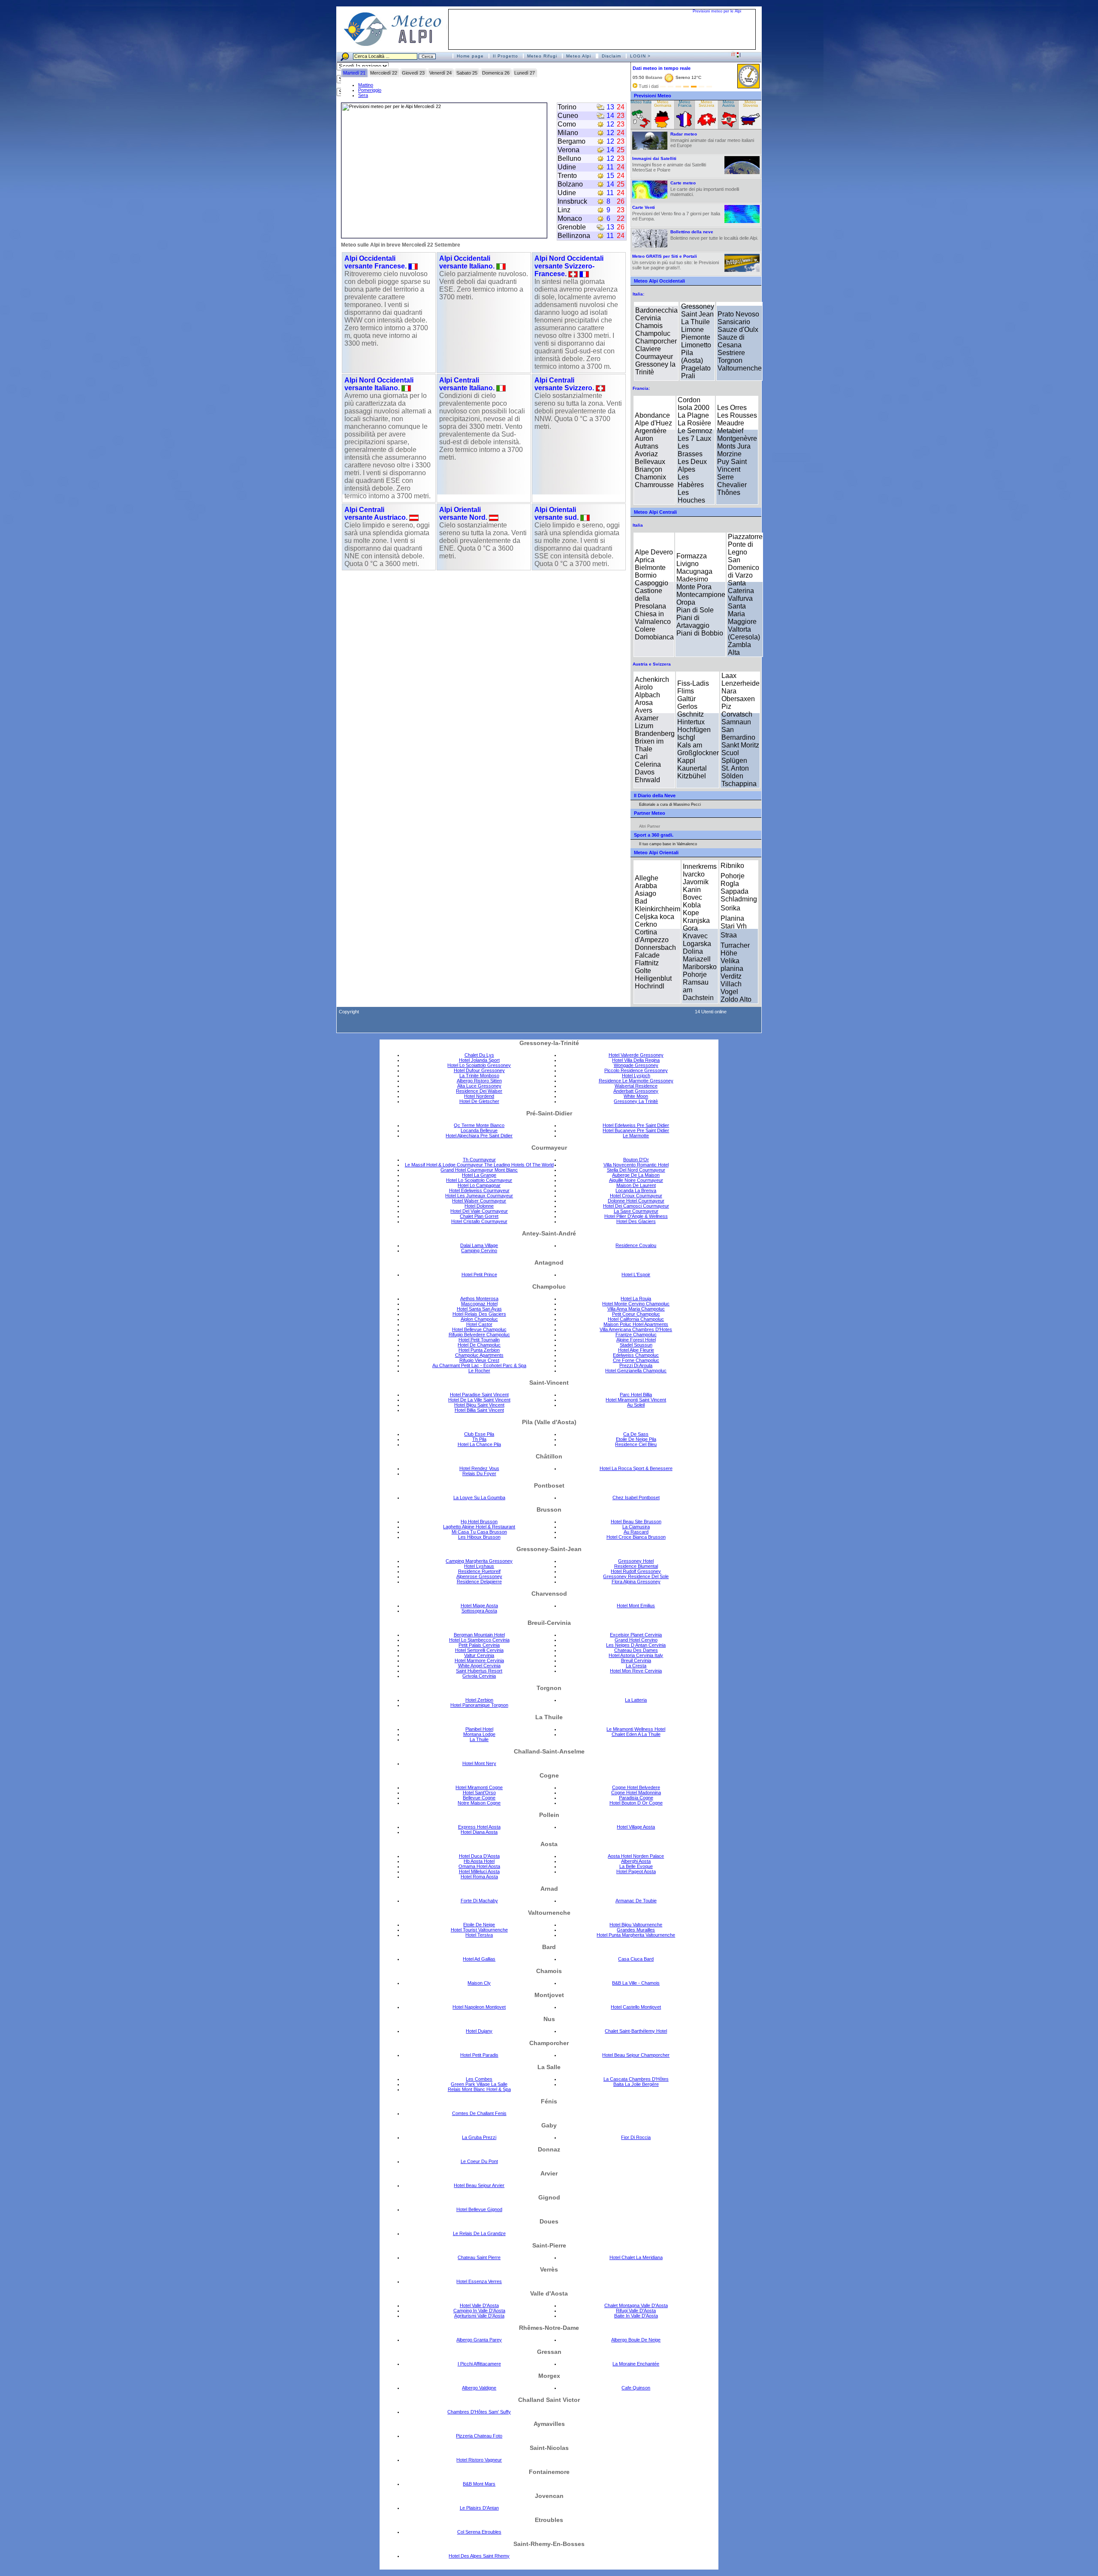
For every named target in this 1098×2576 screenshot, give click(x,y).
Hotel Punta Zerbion (479, 1350)
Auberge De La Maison (636, 1175)
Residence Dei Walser (479, 1091)
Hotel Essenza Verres (479, 2281)
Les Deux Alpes (692, 465)
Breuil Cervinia (636, 1660)
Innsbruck (572, 201)
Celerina (648, 764)
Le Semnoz (695, 431)
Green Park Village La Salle (479, 2084)
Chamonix (650, 477)
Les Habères (691, 481)
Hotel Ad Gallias (479, 1959)
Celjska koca (655, 917)
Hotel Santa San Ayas (479, 1309)
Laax (729, 676)
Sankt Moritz (740, 745)
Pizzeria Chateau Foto (479, 2436)
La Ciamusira (636, 1527)
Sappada (735, 891)
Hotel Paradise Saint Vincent (479, 1395)
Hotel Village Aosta (636, 1827)
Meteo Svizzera (706, 104)
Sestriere (731, 353)
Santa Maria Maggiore (742, 614)
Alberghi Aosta (636, 1861)
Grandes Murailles (636, 1930)
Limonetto (696, 345)
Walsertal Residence (636, 1086)
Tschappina (739, 784)
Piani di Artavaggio (693, 622)
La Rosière (694, 423)
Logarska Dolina (697, 948)
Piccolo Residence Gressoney (636, 1070)
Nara (729, 691)
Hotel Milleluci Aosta (479, 1871)
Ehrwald (647, 780)
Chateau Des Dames (636, 1650)
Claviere (648, 349)
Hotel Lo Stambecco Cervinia (479, 1640)
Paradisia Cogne (636, 1798)
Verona (569, 150)
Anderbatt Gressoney (636, 1091)
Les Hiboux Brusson (479, 1537)
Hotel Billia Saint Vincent (479, 1410)
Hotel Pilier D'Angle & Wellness (636, 1216)
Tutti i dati (649, 86)
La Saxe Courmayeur (636, 1211)
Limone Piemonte (696, 333)
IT (734, 54)
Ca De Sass (636, 1434)
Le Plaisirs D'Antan (479, 2508)
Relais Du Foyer (479, 1473)
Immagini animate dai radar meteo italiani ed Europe (712, 140)
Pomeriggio (370, 90)
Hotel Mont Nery (479, 1763)
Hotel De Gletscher (479, 1101)
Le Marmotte (636, 1136)
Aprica (645, 560)
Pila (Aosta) (692, 357)
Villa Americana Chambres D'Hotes (636, 1329)
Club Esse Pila (479, 1434)
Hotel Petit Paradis (479, 2055)
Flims (686, 691)
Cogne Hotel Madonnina (636, 1793)
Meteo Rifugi (542, 56)
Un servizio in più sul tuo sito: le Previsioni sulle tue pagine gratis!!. (676, 262)
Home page (470, 56)
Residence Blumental (636, 1566)
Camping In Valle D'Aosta (479, 2311)
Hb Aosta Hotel (479, 1861)
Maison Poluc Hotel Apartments (636, 1324)
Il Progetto (505, 56)
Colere (645, 629)
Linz (564, 210)
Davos (645, 772)
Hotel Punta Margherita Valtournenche (636, 1935)
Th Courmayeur (479, 1160)
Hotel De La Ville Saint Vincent (479, 1400)
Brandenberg (655, 734)
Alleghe (647, 878)
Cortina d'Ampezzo (652, 936)
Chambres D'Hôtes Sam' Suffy (479, 2412)
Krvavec (695, 936)
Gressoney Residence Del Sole (636, 1576)
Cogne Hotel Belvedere (636, 1787)
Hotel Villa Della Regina (636, 1060)
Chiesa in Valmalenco (653, 618)
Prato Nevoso (738, 314)
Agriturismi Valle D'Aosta (479, 2316)
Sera (363, 95)
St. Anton (735, 768)
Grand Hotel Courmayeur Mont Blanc (479, 1170)
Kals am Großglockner (698, 749)
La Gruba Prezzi (479, 2137)
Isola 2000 (694, 408)
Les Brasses (690, 450)
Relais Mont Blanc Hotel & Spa (479, 2089)
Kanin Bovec (692, 893)
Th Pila (479, 1439)
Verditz (731, 976)
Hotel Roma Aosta (479, 1877)
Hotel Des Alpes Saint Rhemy (479, 2556)
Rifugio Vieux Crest (479, 1360)
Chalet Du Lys (479, 1055)
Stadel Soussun (636, 1345)
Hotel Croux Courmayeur (636, 1196)
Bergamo (572, 141)
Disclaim (611, 56)
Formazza (692, 556)
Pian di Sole (695, 610)
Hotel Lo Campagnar (479, 1185)
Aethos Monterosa (479, 1299)
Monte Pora (694, 587)
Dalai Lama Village (479, 1245)
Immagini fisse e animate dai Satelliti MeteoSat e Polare (669, 164)
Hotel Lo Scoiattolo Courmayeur (479, 1180)
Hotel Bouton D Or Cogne (636, 1803)
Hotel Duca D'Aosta (479, 1856)
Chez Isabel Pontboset (636, 1497)
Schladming (739, 899)
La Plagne (693, 415)
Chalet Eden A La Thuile (636, 1734)
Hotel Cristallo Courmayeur (479, 1221)
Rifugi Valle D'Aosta (636, 2311)
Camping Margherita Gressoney (479, 1561)
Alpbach (647, 695)
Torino (567, 107)
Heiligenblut (653, 978)
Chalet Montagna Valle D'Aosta (636, 2305)
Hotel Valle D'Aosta (479, 2305)
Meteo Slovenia (750, 104)
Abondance (652, 415)
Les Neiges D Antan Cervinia (636, 1645)
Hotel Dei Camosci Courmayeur (636, 1206)
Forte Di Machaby (479, 1901)
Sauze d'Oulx (738, 330)
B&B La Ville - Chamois (636, 1983)
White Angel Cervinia (479, 1666)
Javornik (696, 882)
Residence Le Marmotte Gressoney (636, 1081)
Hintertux (691, 722)
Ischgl (686, 737)
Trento (567, 176)
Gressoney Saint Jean (698, 310)
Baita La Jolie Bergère (636, 2084)
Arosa (644, 703)
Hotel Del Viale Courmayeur (479, 1211)
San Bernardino (738, 734)
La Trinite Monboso (479, 1076)
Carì (641, 757)
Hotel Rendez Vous (479, 1468)
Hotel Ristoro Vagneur (479, 2460)
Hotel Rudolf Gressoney (636, 1571)
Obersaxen (738, 699)
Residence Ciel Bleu (636, 1444)
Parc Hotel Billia (636, 1395)
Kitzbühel (692, 776)
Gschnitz (691, 714)
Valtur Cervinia (479, 1655)
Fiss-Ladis (693, 683)
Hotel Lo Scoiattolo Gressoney (479, 1065)
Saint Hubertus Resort (479, 1671)
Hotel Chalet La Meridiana (636, 2257)
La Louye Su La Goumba (479, 1497)
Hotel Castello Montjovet (636, 2007)
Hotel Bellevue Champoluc (479, 1329)
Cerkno (646, 924)
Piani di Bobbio (700, 633)
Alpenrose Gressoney (479, 1576)
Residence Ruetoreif (479, 1571)
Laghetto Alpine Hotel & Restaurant (479, 1527)
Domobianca (654, 637)
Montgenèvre (737, 438)
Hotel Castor (479, 1324)
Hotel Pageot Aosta (636, 1871)
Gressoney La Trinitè (636, 1101)
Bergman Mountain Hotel (479, 1635)
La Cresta (636, 1666)
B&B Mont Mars (479, 2484)
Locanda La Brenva (636, 1190)
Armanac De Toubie (636, 1901)
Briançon (649, 469)
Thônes (729, 493)
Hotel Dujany (479, 2031)
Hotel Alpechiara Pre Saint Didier (479, 1136)
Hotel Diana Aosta (479, 1832)
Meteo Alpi (579, 56)
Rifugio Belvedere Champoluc (479, 1335)
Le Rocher (479, 1371)
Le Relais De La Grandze (479, 2233)
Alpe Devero (654, 552)
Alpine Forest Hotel (636, 1340)
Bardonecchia (656, 310)
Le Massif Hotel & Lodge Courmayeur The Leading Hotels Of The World (479, 1165)
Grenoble (572, 227)
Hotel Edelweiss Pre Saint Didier (636, 1125)
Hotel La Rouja (636, 1299)
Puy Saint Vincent (732, 465)
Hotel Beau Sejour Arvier (479, 2185)
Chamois (649, 326)
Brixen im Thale (649, 745)
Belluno (569, 158)
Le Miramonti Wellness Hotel (636, 1729)
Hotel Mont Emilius (636, 1606)
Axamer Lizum (647, 722)
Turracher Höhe (735, 949)
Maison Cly (479, 1983)
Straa (729, 935)
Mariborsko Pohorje (700, 971)
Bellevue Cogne (479, 1798)
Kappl (686, 761)
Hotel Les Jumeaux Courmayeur (479, 1196)
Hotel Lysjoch (636, 1076)
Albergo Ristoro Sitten (479, 1081)
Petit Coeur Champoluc (636, 1314)
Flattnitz (647, 963)
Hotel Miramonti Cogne (479, 1787)
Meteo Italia (641, 102)
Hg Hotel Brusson (479, 1521)
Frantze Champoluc (636, 1335)
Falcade (647, 955)
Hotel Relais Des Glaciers (479, 1314)
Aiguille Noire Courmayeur (636, 1180)
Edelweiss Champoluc (636, 1355)
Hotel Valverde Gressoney (636, 1055)
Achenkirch (652, 679)
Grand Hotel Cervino (636, 1640)
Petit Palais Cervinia (479, 1645)
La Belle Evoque (636, 1866)
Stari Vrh (734, 926)
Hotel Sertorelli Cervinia (479, 1650)
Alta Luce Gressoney (479, 1086)
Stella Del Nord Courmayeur (636, 1170)
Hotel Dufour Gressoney (479, 1070)
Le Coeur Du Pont (479, 2161)
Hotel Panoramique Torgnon (479, 1705)
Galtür (686, 699)
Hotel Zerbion (479, 1700)
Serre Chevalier (732, 481)
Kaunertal (692, 768)
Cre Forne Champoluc (636, 1360)
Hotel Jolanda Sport (479, 1060)
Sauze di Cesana (731, 341)
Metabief (730, 431)
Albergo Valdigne (479, 2388)
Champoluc (653, 333)
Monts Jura (734, 446)
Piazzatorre (745, 537)
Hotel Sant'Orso (479, 1793)
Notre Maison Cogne (479, 1803)
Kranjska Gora (696, 924)
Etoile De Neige (479, 1925)
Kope (691, 913)
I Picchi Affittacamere (479, 2364)
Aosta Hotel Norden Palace (636, 1856)
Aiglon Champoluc (479, 1319)
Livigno (688, 564)
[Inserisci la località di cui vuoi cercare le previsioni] (394, 56)
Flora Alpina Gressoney (636, 1582)
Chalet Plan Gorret (479, 1216)
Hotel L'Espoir (636, 1274)
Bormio (646, 575)
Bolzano (570, 184)
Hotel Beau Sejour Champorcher (636, 2055)
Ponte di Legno (741, 548)
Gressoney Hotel (636, 1561)
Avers (644, 710)
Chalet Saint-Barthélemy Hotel (636, 2031)
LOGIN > (640, 56)
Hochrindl (650, 986)
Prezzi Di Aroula (636, 1365)
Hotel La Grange (479, 1175)
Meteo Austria (728, 104)
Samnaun (736, 722)
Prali (688, 376)
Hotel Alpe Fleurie (636, 1350)
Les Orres (732, 408)
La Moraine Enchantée (636, 2364)
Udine (567, 167)
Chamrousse (654, 485)
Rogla (730, 884)
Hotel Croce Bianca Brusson (636, 1537)
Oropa (686, 602)
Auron (644, 438)
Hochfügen (694, 730)
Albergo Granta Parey (479, 2340)
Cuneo (568, 116)
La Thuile (695, 322)
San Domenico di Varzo (744, 568)
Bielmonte (650, 568)
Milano (568, 133)
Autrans (647, 446)
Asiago (646, 893)
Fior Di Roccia (636, 2137)
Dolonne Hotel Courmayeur (636, 1201)
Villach (731, 984)
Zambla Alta (739, 649)
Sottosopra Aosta (479, 1611)
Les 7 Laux (694, 438)
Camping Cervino (479, 1250)
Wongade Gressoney (636, 1065)
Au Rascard (636, 1532)
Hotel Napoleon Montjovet (479, 2007)
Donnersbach (655, 948)
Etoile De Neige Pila (636, 1439)
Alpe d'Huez (653, 423)
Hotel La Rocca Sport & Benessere (636, 1468)
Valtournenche (740, 368)
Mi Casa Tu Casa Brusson (479, 1532)
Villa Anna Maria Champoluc (636, 1309)
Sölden (732, 776)
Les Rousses (737, 415)
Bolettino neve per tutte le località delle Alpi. (714, 235)
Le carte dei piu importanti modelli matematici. (705, 189)
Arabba (646, 886)
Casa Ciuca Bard (636, 1959)
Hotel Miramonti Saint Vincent (636, 1400)
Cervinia (648, 318)
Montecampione (701, 595)
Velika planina (732, 965)
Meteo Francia (685, 104)
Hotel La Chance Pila (479, 1444)
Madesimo (692, 579)
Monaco (570, 218)
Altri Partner (650, 826)
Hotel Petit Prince (479, 1274)
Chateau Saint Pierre (479, 2257)
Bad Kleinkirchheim (658, 905)
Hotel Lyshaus (479, 1566)
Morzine (729, 454)
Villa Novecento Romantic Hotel (636, 1165)
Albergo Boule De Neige (636, 2340)
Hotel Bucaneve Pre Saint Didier (636, 1130)
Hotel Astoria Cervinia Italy (636, 1655)
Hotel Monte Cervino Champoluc (636, 1304)
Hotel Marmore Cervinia (479, 1660)
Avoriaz (646, 454)
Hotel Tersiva (479, 1935)
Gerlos (687, 707)
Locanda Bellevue (479, 1130)
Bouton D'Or (636, 1160)
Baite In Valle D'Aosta (636, 2316)
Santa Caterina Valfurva (741, 591)
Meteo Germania (663, 104)
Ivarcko (694, 874)
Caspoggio (652, 583)
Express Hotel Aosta (479, 1827)
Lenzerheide (741, 683)
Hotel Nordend (479, 1096)
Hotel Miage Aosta (479, 1606)
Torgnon (730, 360)
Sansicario (734, 322)
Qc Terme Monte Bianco (479, 1125)
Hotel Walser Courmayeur (479, 1201)
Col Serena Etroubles (479, 2532)
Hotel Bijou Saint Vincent (479, 1405)
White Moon (636, 1096)
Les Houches (691, 496)
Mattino (366, 85)
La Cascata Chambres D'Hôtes (636, 2079)
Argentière (651, 431)
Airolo (644, 687)
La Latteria (636, 1700)
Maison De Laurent (636, 1185)
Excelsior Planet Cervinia (636, 1635)
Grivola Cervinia (479, 1676)
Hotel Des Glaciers (636, 1221)
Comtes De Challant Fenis (479, 2113)
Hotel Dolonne (479, 1206)
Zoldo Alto (736, 999)
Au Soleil (636, 1405)
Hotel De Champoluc (479, 1345)
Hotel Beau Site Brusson (636, 1521)
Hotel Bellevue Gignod (479, 2209)
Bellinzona (574, 236)
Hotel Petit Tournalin (479, 1340)
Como (567, 124)
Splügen (734, 761)
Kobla (692, 905)
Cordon (689, 400)
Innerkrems (700, 866)
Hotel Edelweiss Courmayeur (479, 1190)
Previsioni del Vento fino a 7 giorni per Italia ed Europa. (676, 213)
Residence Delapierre (479, 1582)
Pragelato (696, 368)
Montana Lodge (479, 1734)
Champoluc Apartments (479, 1355)
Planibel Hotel (479, 1729)
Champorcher (656, 341)
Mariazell (697, 959)
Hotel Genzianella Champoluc (636, 1371)
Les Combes (479, 2079)
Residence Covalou (636, 1245)
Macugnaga (694, 571)
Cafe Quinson (636, 2388)
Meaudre (731, 423)
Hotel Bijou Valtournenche (636, 1925)
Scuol (730, 753)
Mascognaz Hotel (479, 1304)
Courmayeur (654, 357)
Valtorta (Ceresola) (744, 633)
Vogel (729, 992)
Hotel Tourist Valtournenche (479, 1930)
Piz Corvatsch (737, 710)
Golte (643, 971)
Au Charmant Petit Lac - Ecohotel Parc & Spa (479, 1365)
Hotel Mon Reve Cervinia (636, 1671)
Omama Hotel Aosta (479, 1866)
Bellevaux (650, 462)
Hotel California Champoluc (636, 1319)
